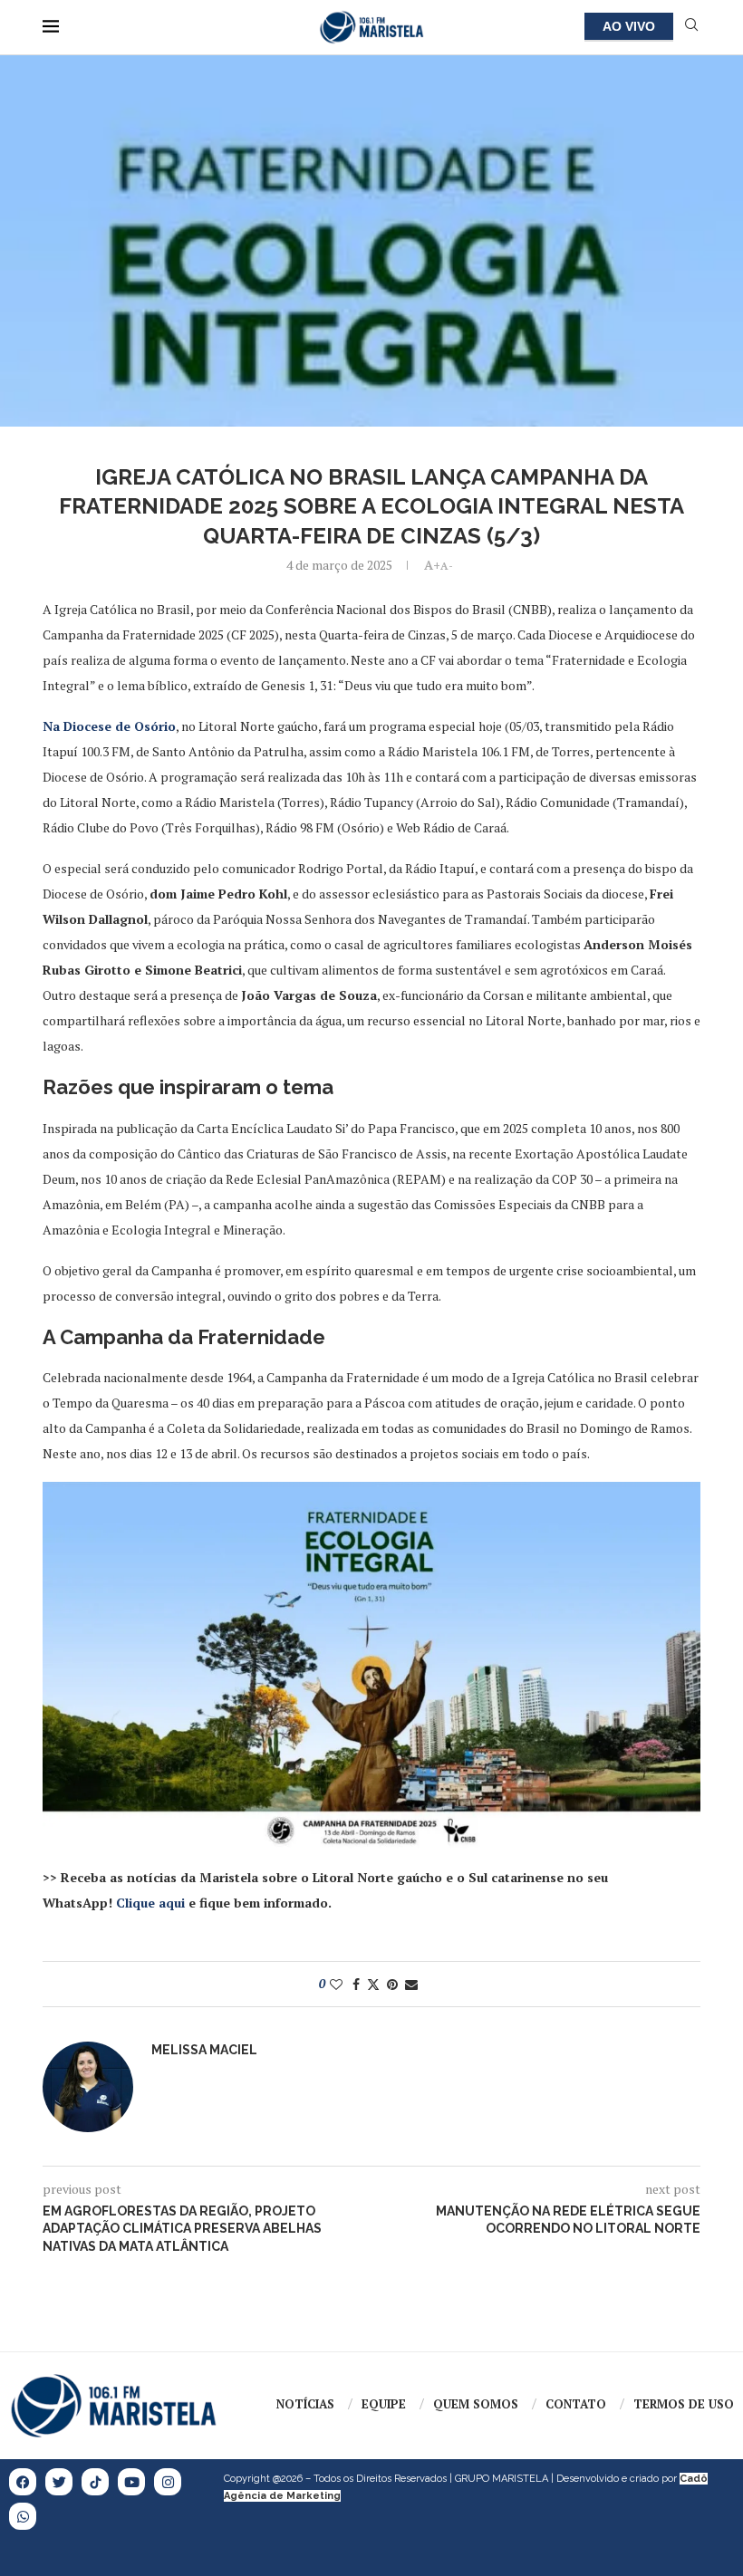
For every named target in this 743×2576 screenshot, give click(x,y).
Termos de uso (684, 2404)
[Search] (691, 27)
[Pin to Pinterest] (392, 1984)
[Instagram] (168, 2482)
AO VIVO (629, 26)
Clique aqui (150, 1903)
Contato (576, 2404)
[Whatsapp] (23, 2516)
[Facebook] (23, 2482)
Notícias (305, 2404)
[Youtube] (131, 2482)
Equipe (384, 2404)
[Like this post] (336, 1984)
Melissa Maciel (204, 2050)
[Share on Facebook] (356, 1984)
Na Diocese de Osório (109, 726)
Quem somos (476, 2404)
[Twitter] (59, 2482)
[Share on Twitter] (373, 1984)
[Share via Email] (411, 1984)
